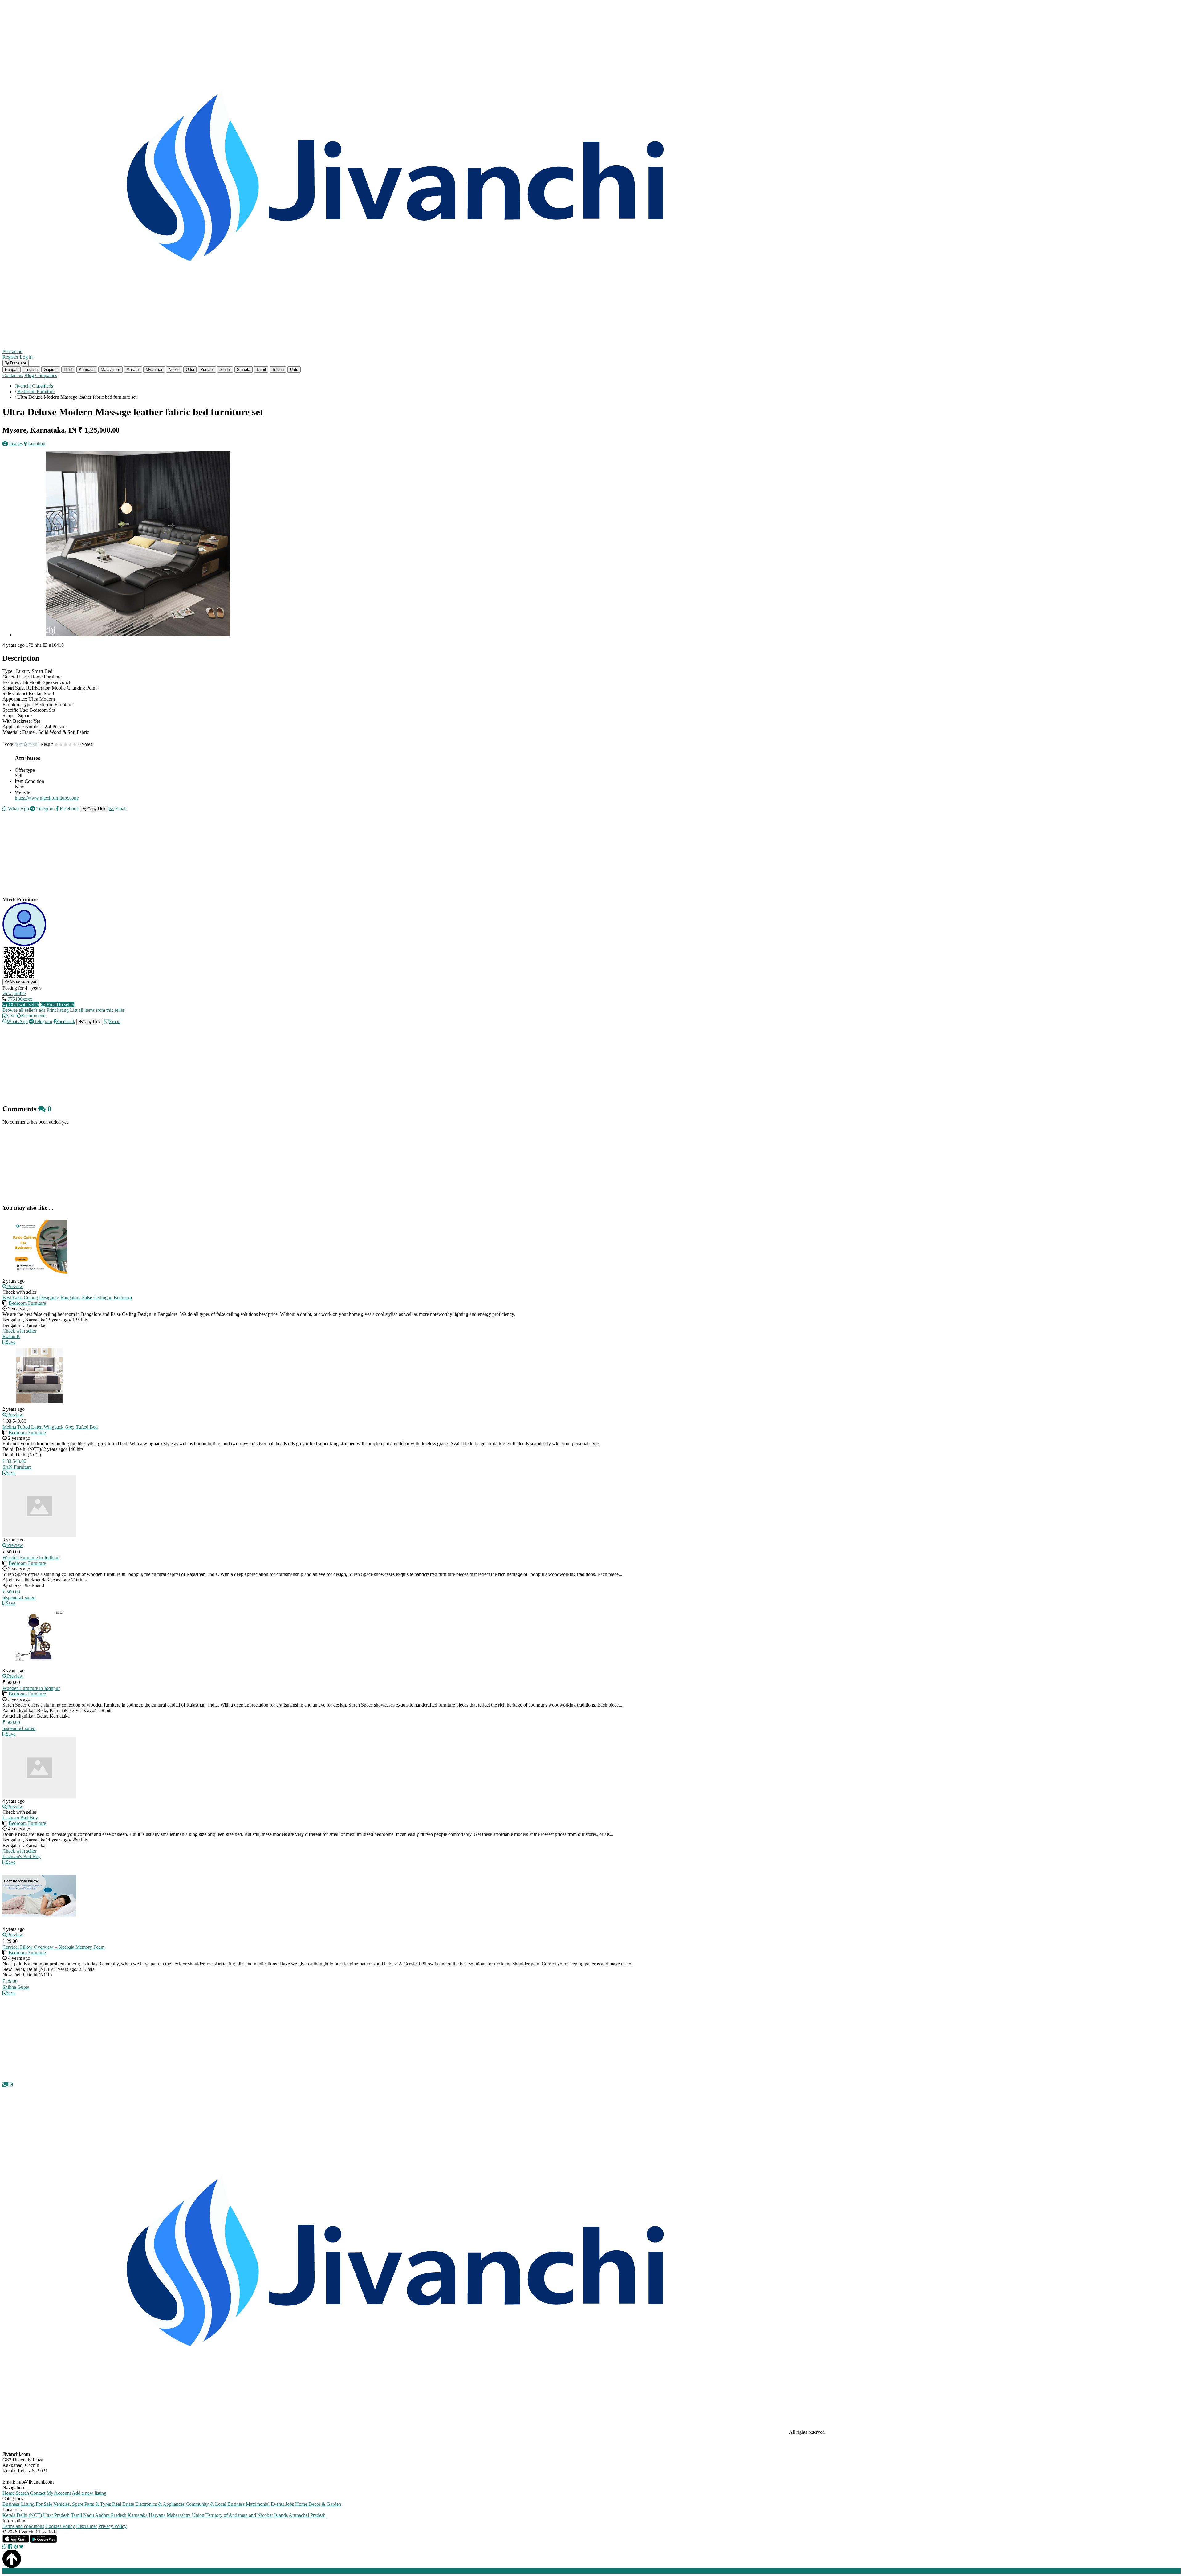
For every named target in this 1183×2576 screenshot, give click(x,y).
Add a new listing (89, 2493)
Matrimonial (258, 2504)
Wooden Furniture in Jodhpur (31, 1558)
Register (10, 357)
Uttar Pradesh (56, 2515)
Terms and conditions (23, 2526)
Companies (46, 375)
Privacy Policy (112, 2526)
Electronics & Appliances (160, 2504)
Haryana (157, 2515)
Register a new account (177, 2571)
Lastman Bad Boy (20, 1818)
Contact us (13, 375)
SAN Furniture (17, 1467)
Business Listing (18, 2504)
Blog (29, 375)
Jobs (290, 2504)
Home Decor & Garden (318, 2504)
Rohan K (11, 1336)
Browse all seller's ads (24, 1010)
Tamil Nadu (82, 2515)
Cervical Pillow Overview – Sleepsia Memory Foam (53, 1947)
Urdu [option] (294, 370)
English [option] (31, 370)
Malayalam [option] (110, 370)
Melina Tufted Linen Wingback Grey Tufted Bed (50, 1427)
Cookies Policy (60, 2526)
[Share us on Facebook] (10, 2547)
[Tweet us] (21, 2547)
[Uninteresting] (18, 745)
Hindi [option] (68, 370)
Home (8, 2493)
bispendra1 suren (19, 1598)
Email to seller (60, 1005)
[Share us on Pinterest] (16, 2547)
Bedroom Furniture (27, 1303)
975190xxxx (20, 999)
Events (277, 2504)
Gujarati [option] (51, 370)
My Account (59, 2493)
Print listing (58, 1010)
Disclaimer (87, 2526)
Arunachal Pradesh (307, 2515)
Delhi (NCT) (29, 2515)
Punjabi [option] (207, 370)
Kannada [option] (87, 370)
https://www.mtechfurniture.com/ (47, 798)
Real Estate (123, 2504)
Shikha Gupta (16, 1987)
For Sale (44, 2504)
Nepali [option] (174, 370)
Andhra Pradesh (111, 2515)
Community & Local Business (215, 2504)
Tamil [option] (261, 370)
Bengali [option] (12, 370)
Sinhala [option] (244, 370)
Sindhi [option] (225, 370)
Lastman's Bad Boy (22, 1856)
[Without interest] (16, 745)
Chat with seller (23, 1005)
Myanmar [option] (154, 370)
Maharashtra (179, 2515)
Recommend (33, 1016)
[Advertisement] (187, 860)
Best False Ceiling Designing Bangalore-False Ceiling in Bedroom (67, 1298)
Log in (26, 357)
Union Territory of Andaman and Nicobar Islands (240, 2515)
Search (22, 2493)
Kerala (9, 2515)
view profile (14, 993)
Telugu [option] (278, 370)
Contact (38, 2493)
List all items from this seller (97, 1010)
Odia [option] (190, 370)
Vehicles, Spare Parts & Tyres (82, 2504)
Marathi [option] (133, 370)
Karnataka (138, 2515)
